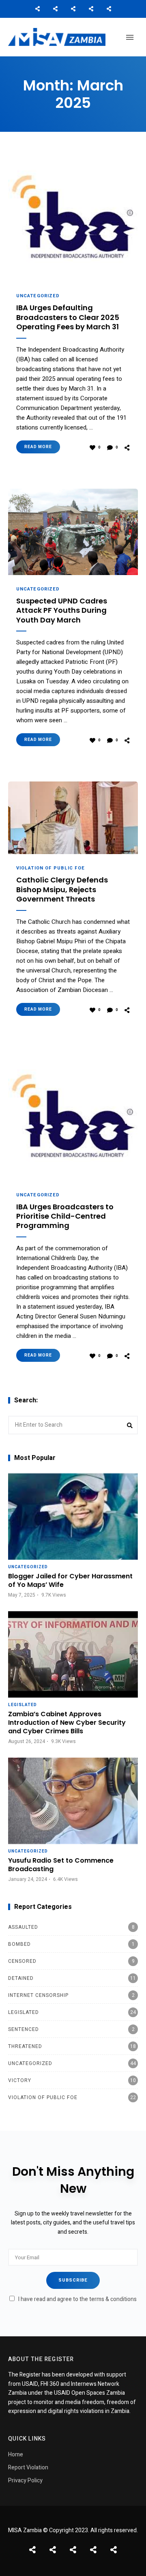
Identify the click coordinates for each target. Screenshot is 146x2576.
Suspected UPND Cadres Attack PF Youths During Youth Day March (62, 610)
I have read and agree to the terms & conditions (77, 2299)
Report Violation (28, 2468)
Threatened (72, 2046)
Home (16, 2455)
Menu (130, 37)
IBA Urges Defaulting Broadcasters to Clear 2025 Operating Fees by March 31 (68, 317)
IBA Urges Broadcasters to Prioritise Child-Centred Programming (65, 1216)
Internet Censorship (71, 1995)
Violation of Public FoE (50, 868)
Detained (72, 1978)
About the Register (73, 9)
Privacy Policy (25, 2480)
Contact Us (109, 9)
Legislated (23, 1705)
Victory (72, 2080)
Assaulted (71, 1927)
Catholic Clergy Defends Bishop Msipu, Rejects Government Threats (62, 889)
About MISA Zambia (37, 9)
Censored (71, 1961)
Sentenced (71, 2029)
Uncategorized (38, 296)
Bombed (71, 1944)
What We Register (91, 9)
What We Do (55, 9)
